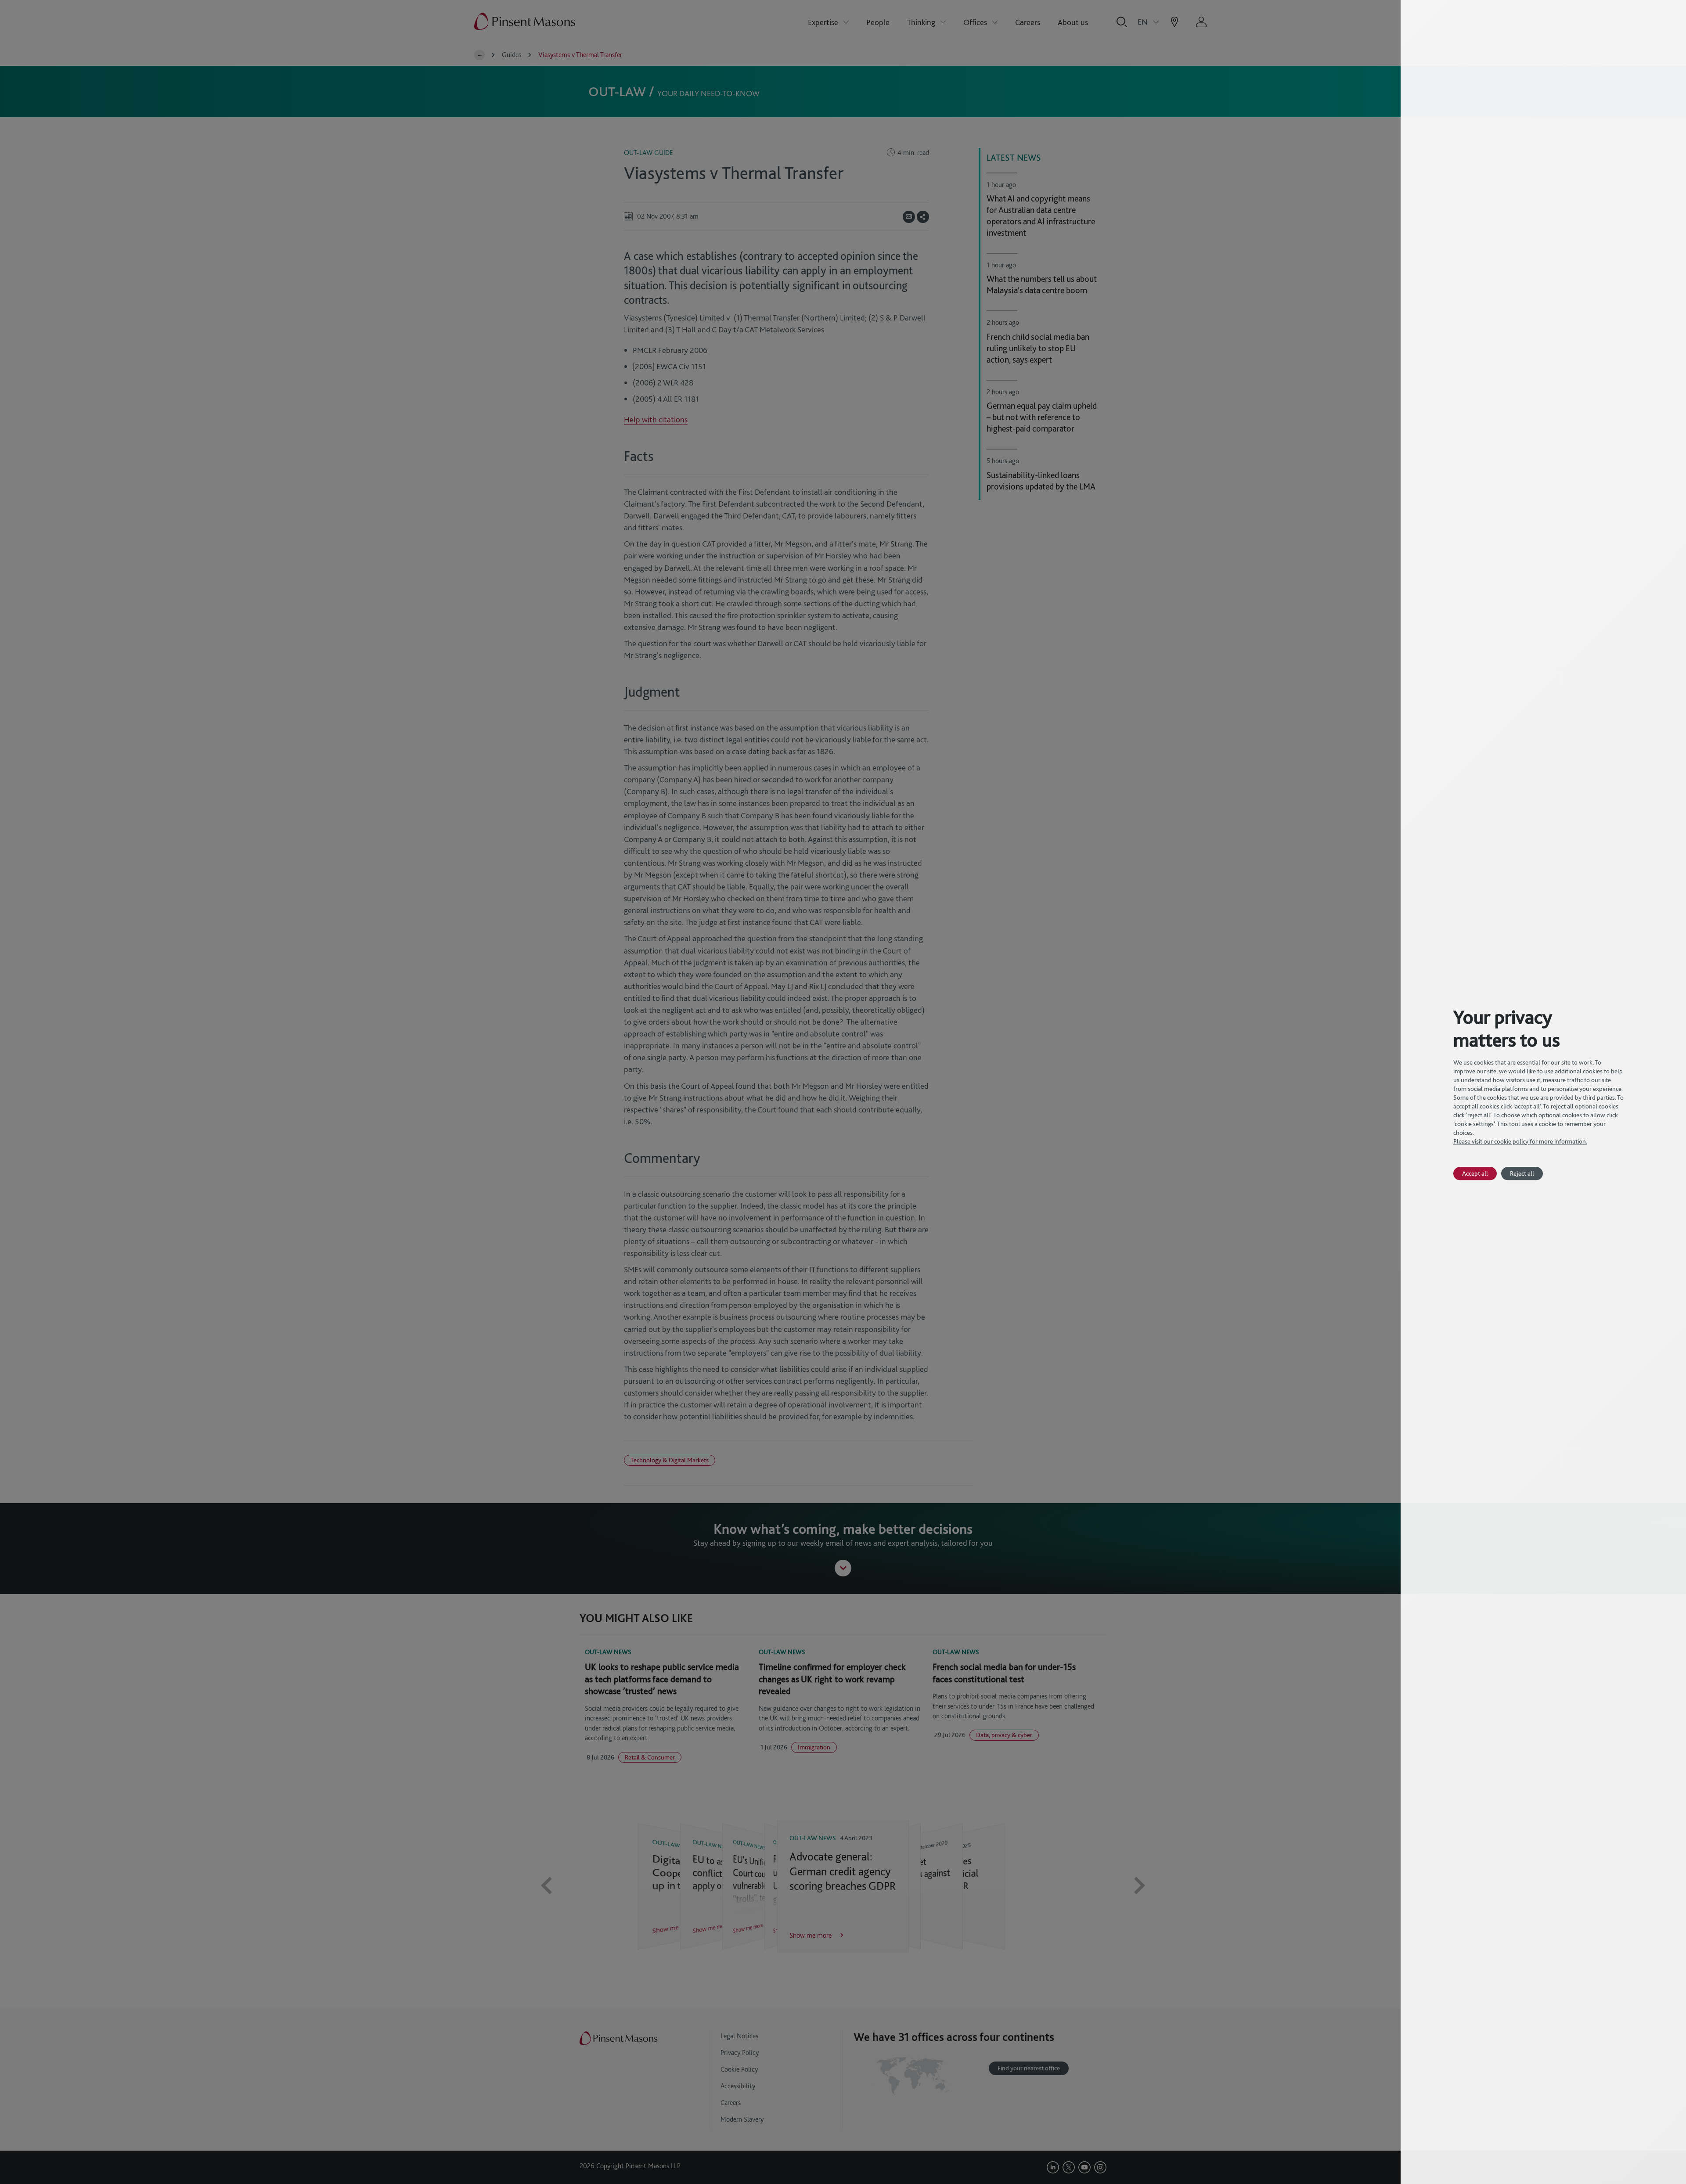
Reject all (1522, 1173)
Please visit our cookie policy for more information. (1520, 1141)
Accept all (1475, 1173)
